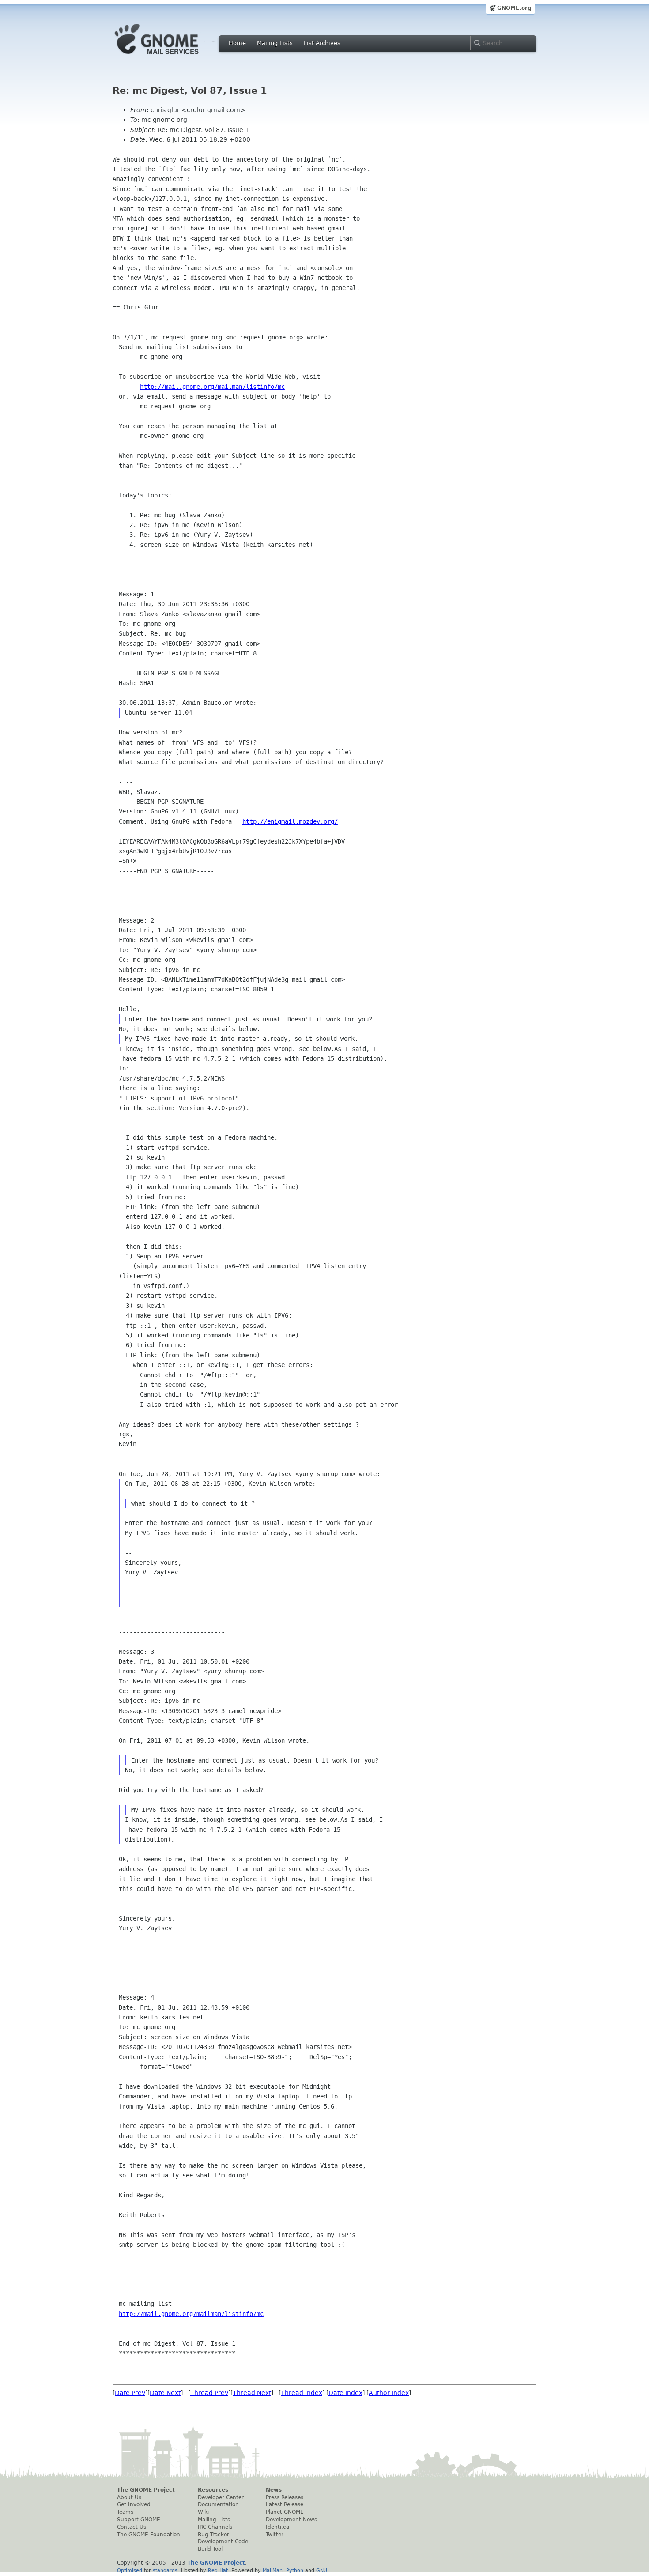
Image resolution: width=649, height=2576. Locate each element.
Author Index (389, 2393)
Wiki (203, 2512)
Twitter (275, 2535)
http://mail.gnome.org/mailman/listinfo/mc (212, 387)
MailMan (273, 2570)
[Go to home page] (170, 56)
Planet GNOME (285, 2512)
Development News (291, 2520)
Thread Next (252, 2393)
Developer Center (221, 2497)
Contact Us (132, 2527)
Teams (125, 2512)
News (274, 2490)
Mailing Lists (275, 43)
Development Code (223, 2542)
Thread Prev (209, 2393)
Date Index (345, 2393)
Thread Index (302, 2393)
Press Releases (285, 2497)
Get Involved (134, 2504)
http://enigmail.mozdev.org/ (290, 821)
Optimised (130, 2570)
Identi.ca (277, 2527)
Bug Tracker (213, 2535)
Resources (213, 2490)
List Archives (322, 43)
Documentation (218, 2504)
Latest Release (285, 2504)
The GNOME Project (146, 2490)
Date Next (165, 2393)
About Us (129, 2497)
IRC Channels (215, 2527)
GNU (322, 2570)
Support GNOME (139, 2520)
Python (295, 2570)
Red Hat (218, 2570)
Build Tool (210, 2549)
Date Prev (130, 2393)
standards (165, 2570)
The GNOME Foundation (149, 2535)
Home (237, 43)
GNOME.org (514, 8)
